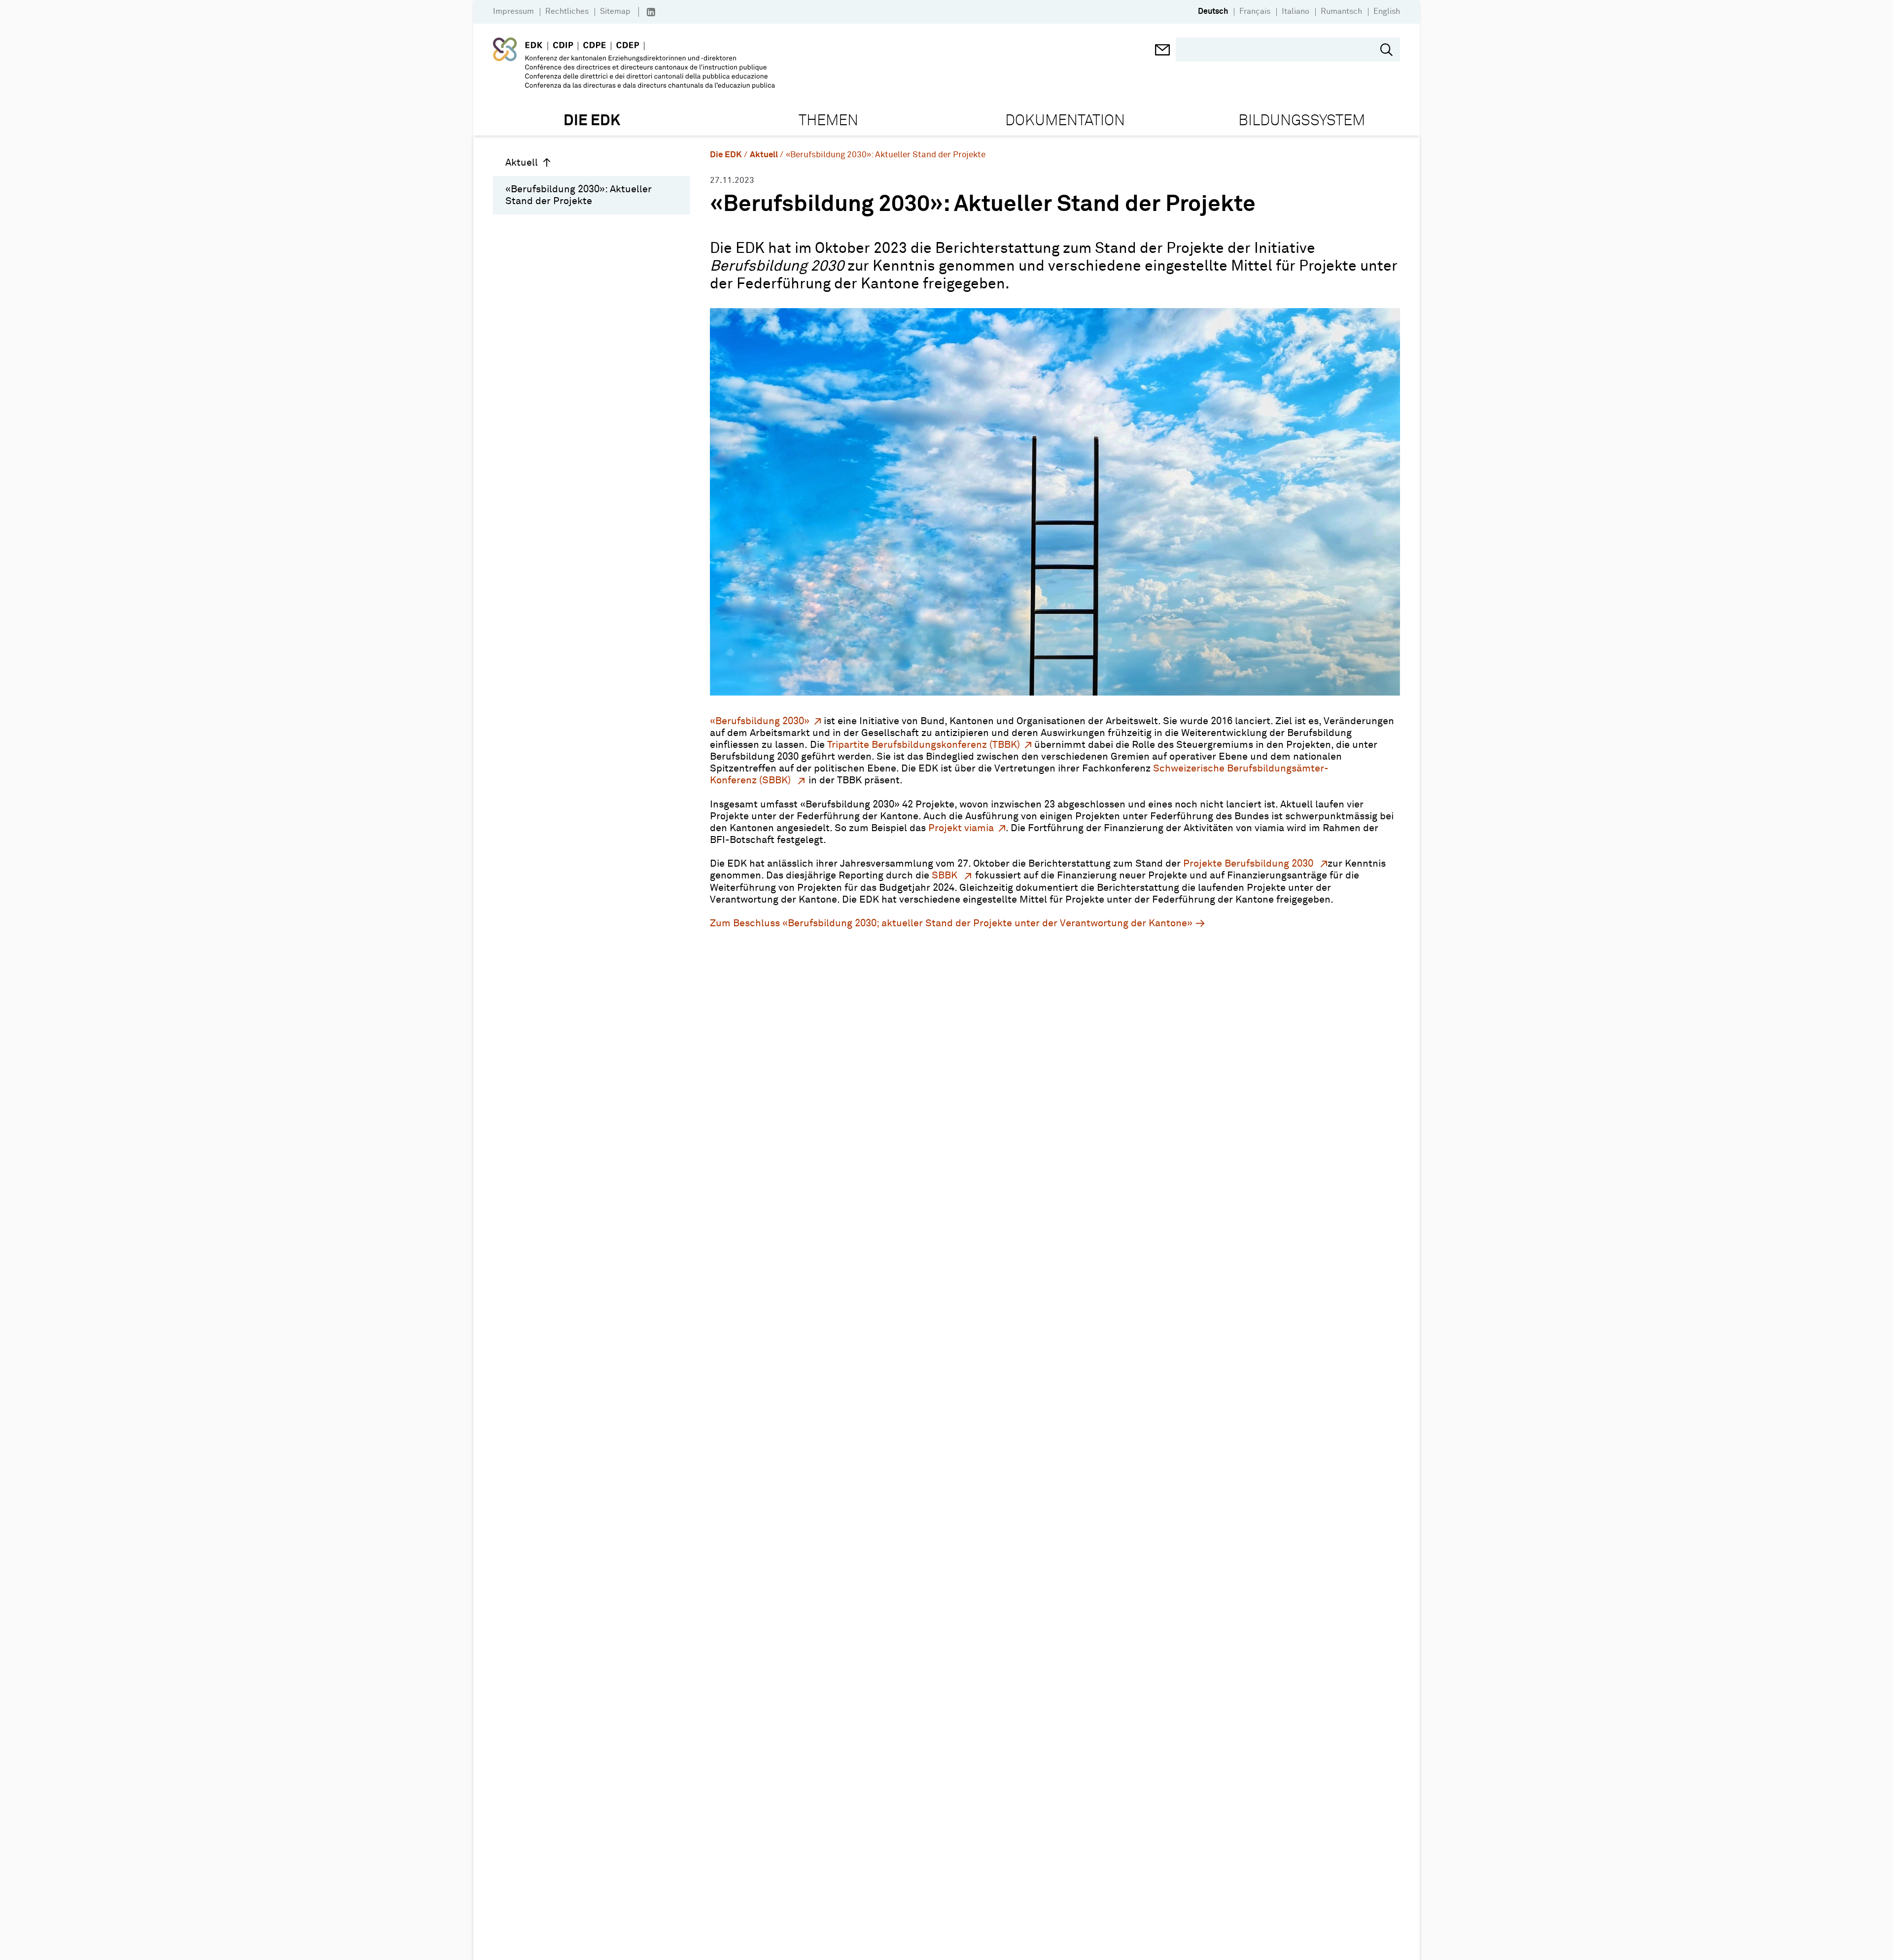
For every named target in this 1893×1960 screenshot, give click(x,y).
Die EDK (726, 155)
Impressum (513, 11)
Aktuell (522, 163)
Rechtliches (567, 11)
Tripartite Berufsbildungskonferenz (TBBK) (924, 745)
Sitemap (615, 11)
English (1387, 11)
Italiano (1296, 11)
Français (1255, 11)
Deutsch (1213, 11)
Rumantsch (1341, 11)
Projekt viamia (961, 828)
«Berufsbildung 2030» (760, 721)
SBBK (946, 875)
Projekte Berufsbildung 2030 (1249, 864)
